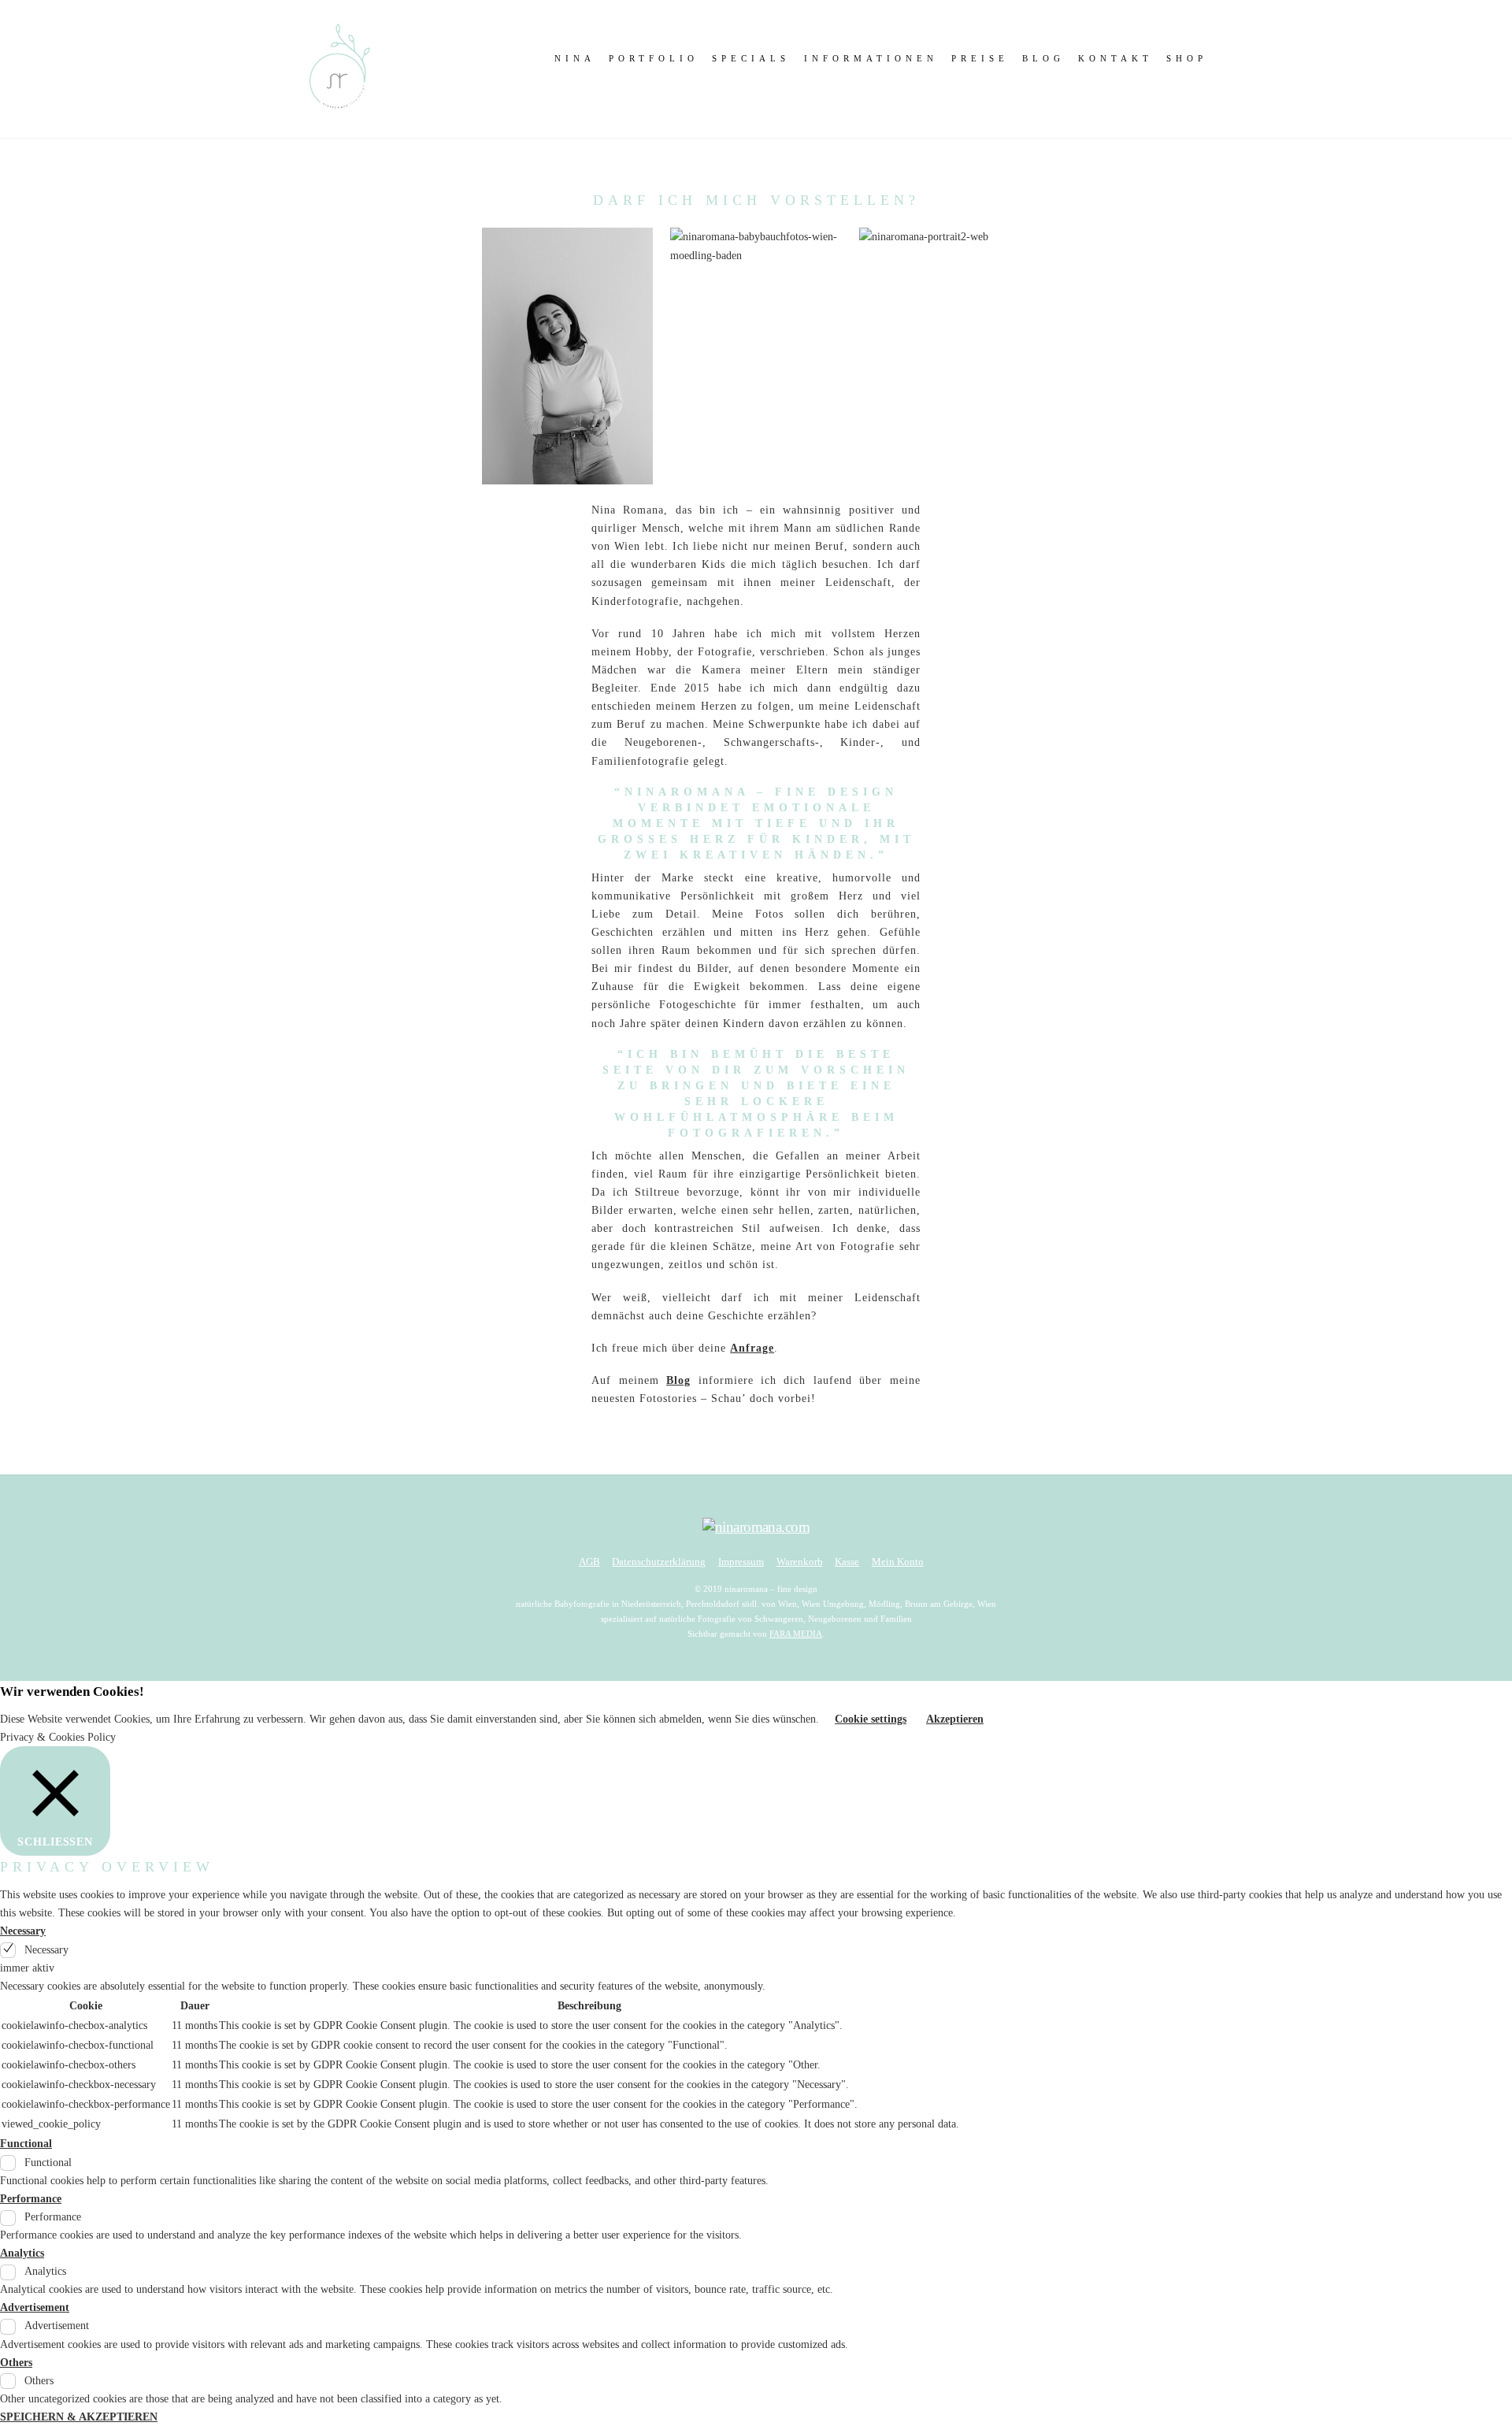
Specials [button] (751, 58)
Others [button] (16, 2363)
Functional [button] (26, 2144)
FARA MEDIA (796, 1634)
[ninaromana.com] (339, 112)
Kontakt (1115, 58)
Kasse (847, 1562)
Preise (980, 58)
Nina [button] (575, 58)
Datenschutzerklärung (659, 1562)
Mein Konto (898, 1562)
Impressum (741, 1562)
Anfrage (752, 1348)
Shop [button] (1187, 58)
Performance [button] (31, 2199)
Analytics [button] (22, 2253)
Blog (1043, 58)
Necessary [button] (23, 1931)
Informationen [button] (871, 58)
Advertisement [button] (35, 2307)
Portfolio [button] (654, 58)
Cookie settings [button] (871, 1719)
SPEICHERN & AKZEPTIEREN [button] (79, 2417)
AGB (589, 1562)
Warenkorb (800, 1562)
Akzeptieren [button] (955, 1719)
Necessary (46, 1950)
